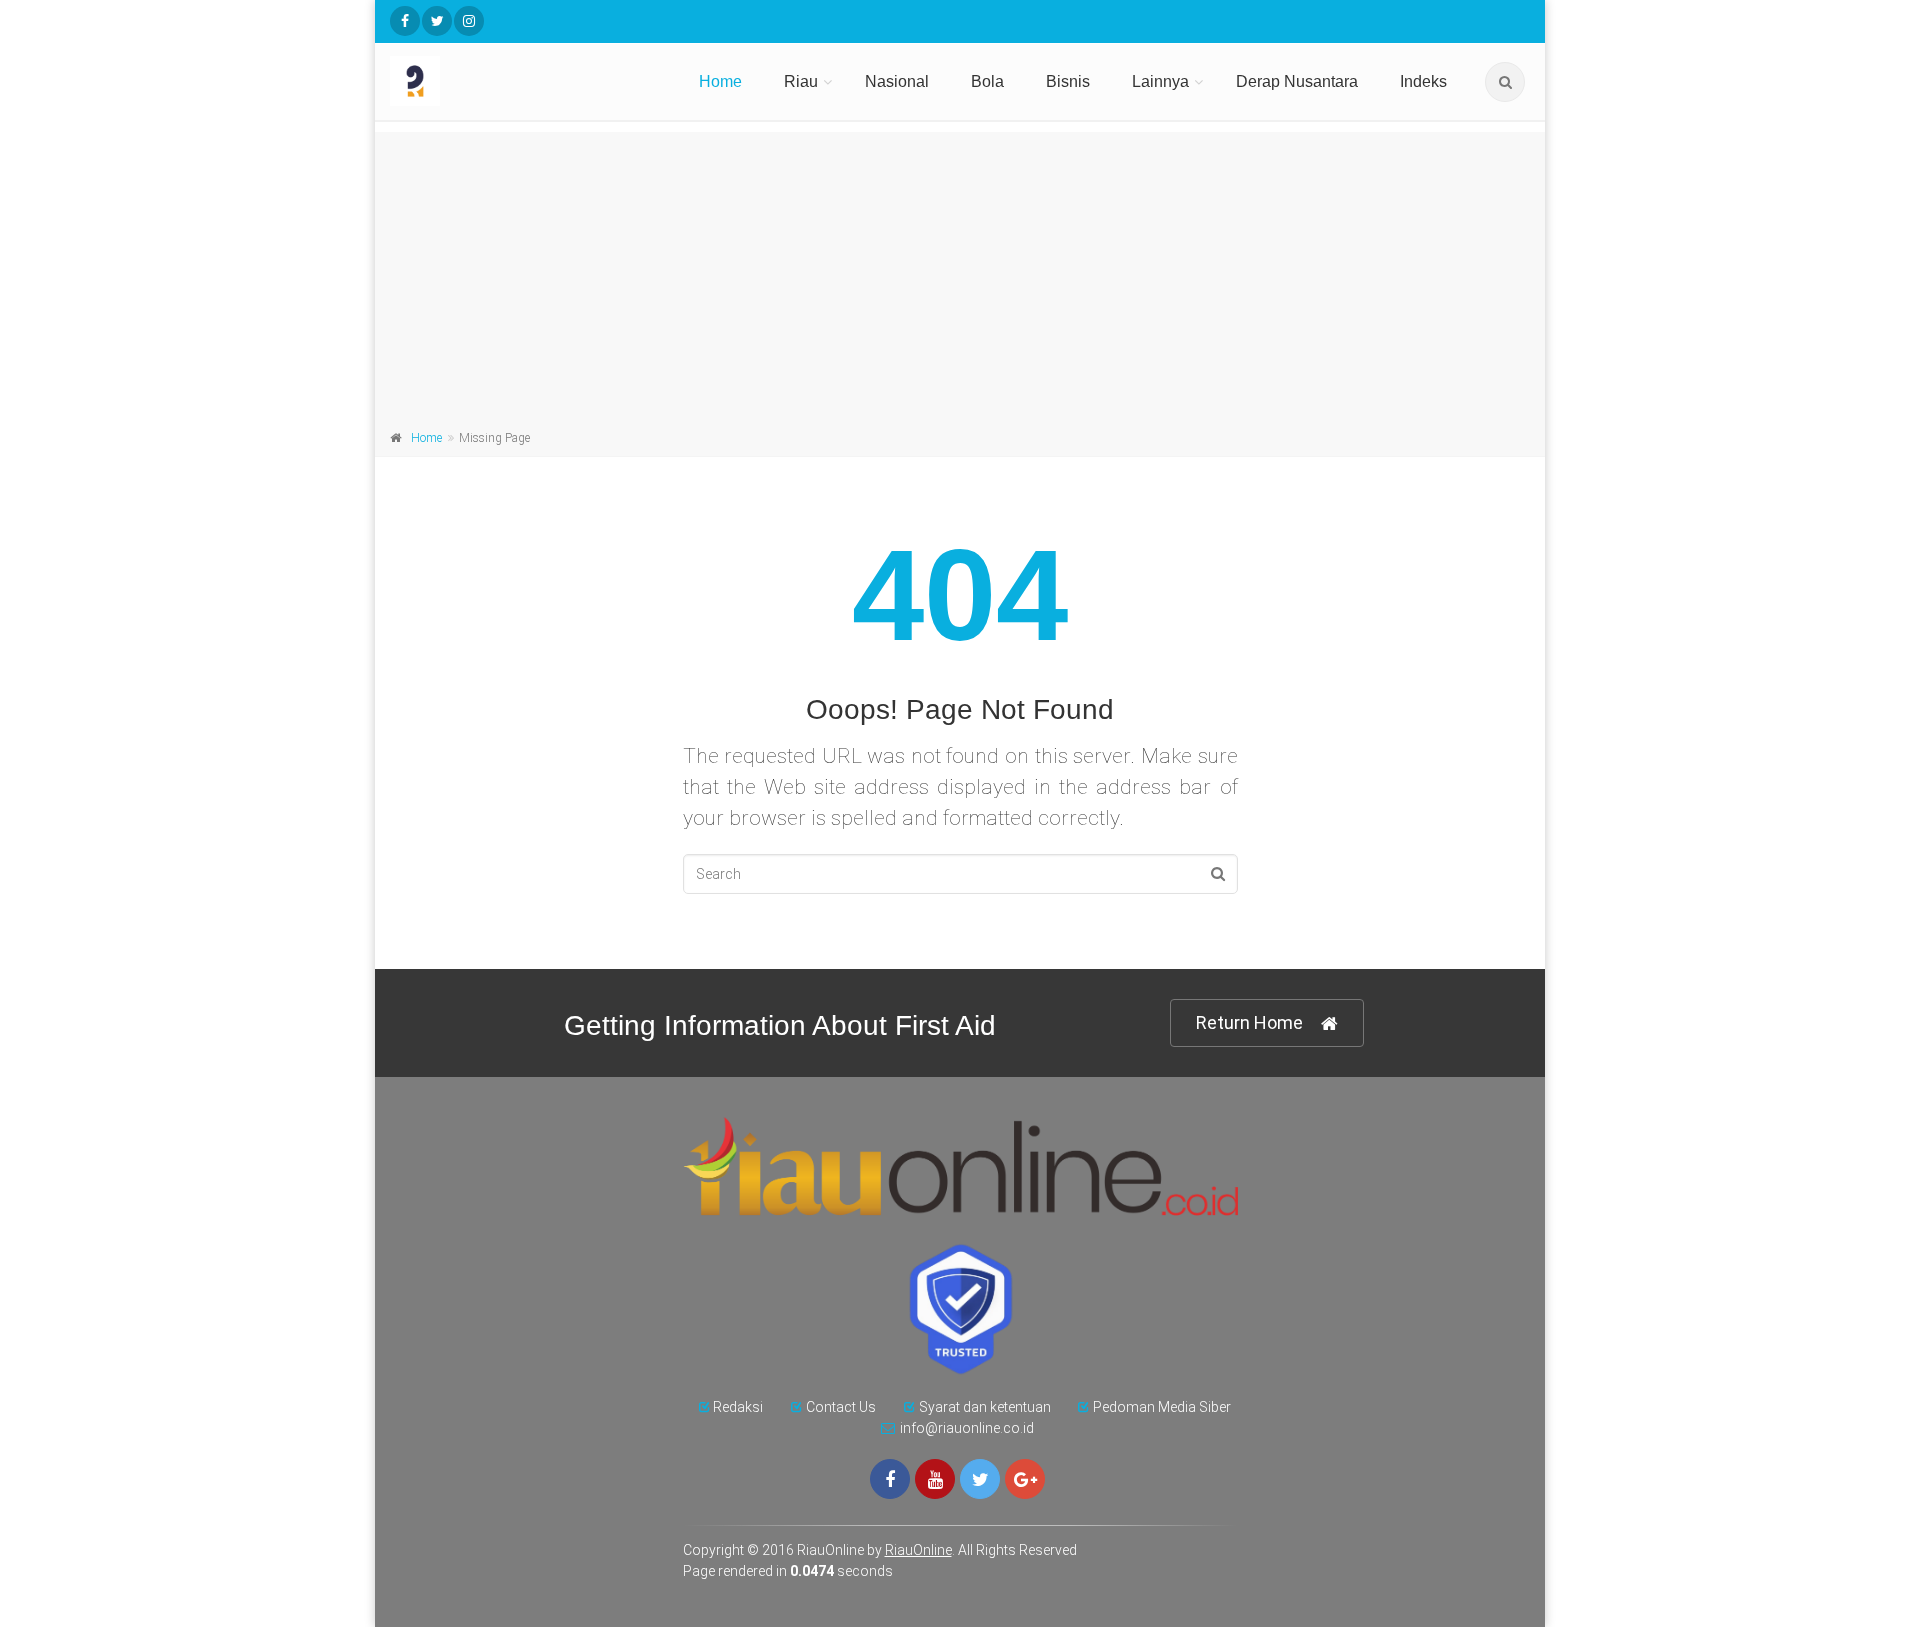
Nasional (897, 81)
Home (720, 81)
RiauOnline (918, 1550)
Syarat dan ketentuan (985, 1407)
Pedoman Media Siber (1162, 1407)
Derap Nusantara (1297, 81)
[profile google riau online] (1025, 1479)
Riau (801, 81)
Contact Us (841, 1407)
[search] (1505, 82)
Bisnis (1068, 81)
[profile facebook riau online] (405, 21)
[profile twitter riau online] (437, 21)
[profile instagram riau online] (469, 21)
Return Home (1249, 1022)
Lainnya (1160, 81)
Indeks (1423, 81)
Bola (987, 81)
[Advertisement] (960, 272)
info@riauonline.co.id (967, 1428)
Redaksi (738, 1407)
